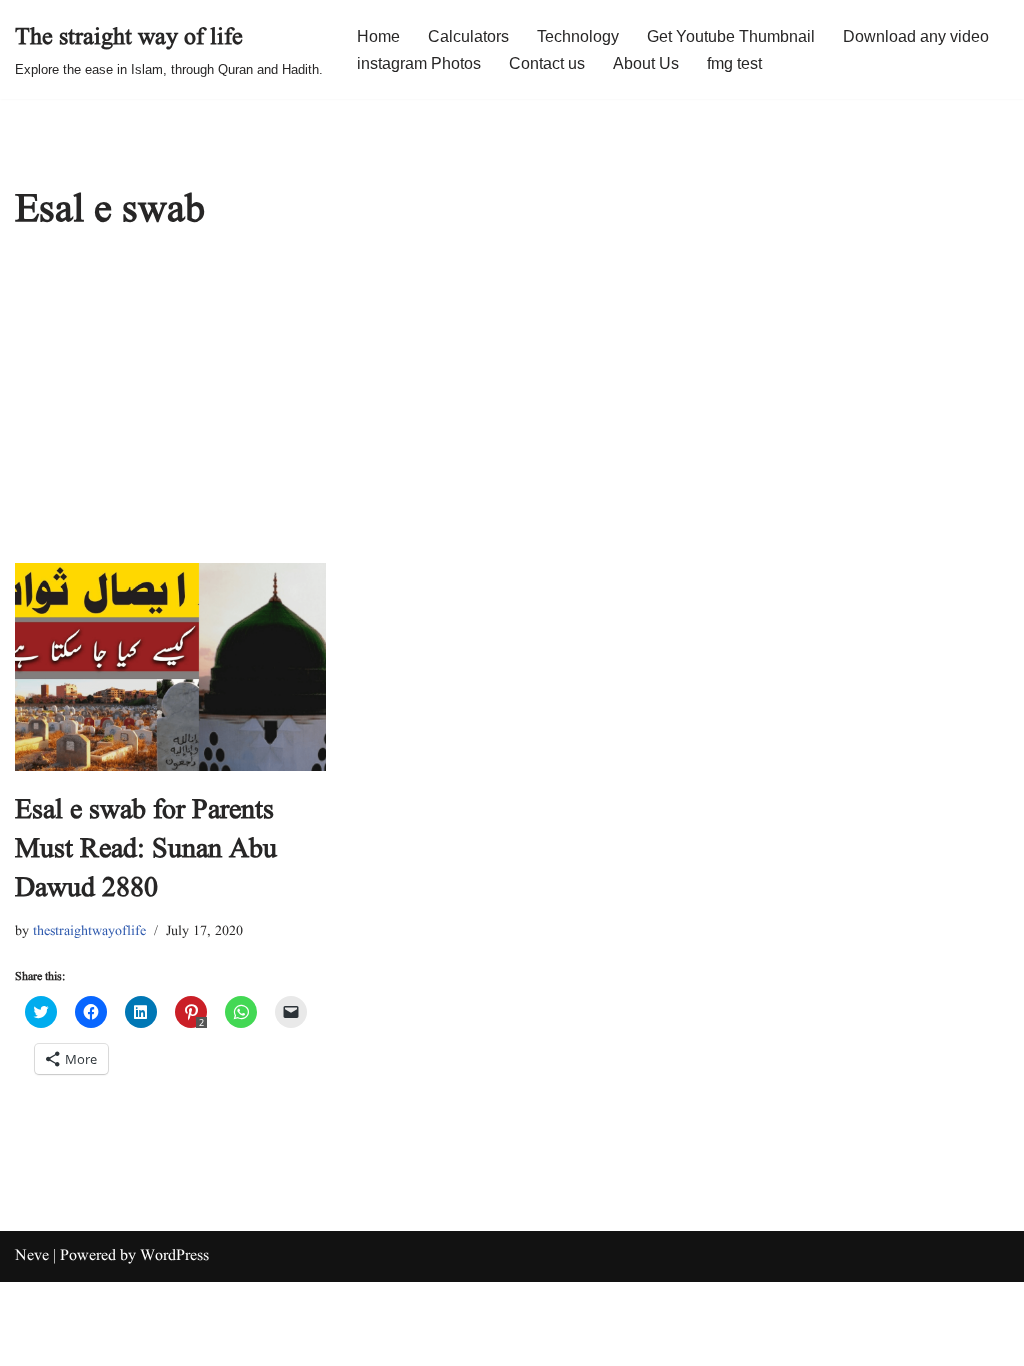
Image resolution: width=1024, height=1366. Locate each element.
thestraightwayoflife (89, 931)
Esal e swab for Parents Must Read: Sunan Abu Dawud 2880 (146, 849)
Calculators (468, 36)
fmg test (734, 63)
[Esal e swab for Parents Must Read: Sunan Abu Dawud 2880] (170, 667)
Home (378, 36)
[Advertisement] (512, 413)
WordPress (174, 1256)
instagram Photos (419, 63)
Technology (578, 36)
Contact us (547, 63)
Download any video (916, 36)
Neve (32, 1256)
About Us (646, 63)
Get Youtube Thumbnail (731, 36)
